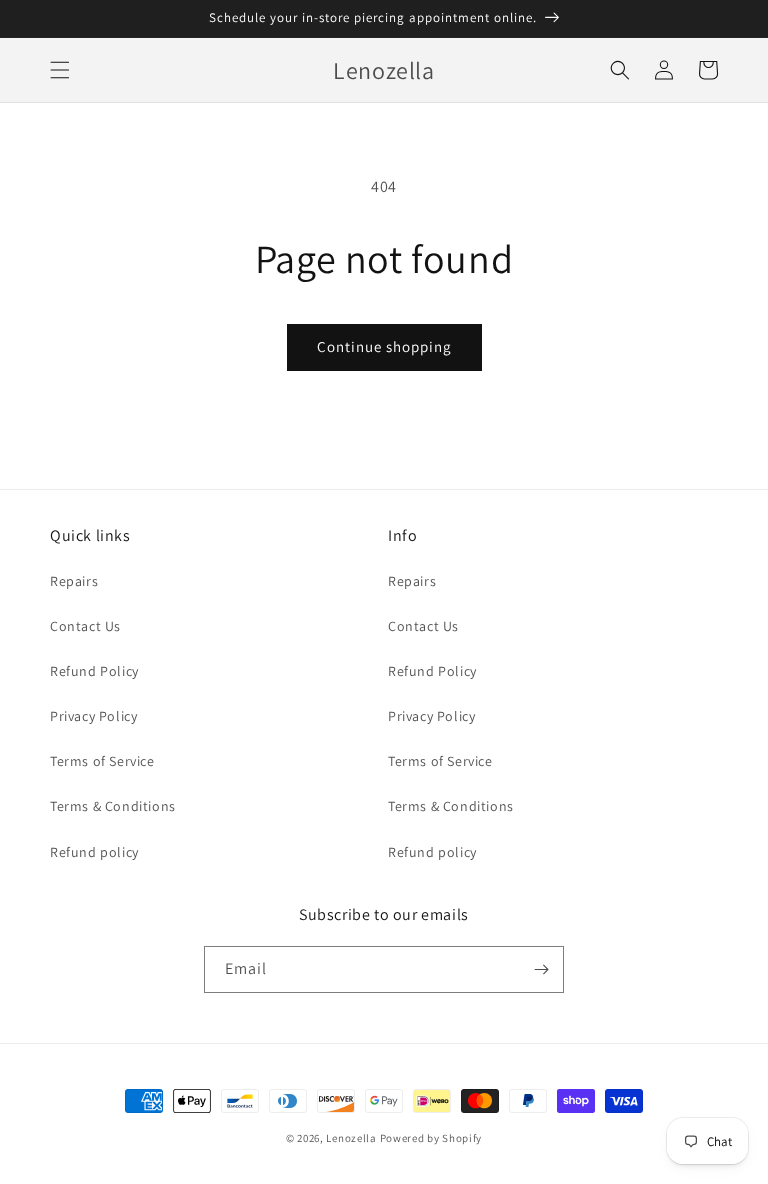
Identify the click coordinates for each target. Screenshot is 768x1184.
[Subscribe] (541, 969)
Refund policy (94, 852)
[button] (60, 70)
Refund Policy (94, 671)
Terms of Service (102, 761)
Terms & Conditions (113, 806)
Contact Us (85, 626)
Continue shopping (384, 346)
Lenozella (351, 1138)
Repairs (74, 581)
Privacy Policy (93, 716)
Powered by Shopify (431, 1138)
